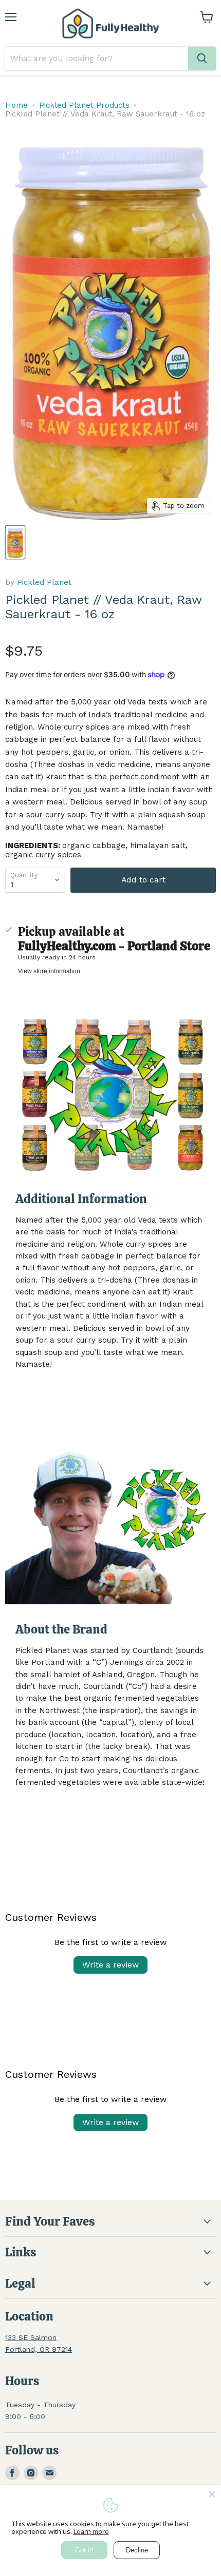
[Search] (202, 58)
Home (16, 105)
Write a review (110, 1965)
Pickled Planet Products (84, 105)
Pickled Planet (44, 582)
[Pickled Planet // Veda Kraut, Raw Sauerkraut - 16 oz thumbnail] (15, 542)
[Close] (212, 2494)
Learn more (91, 2531)
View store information (49, 971)
